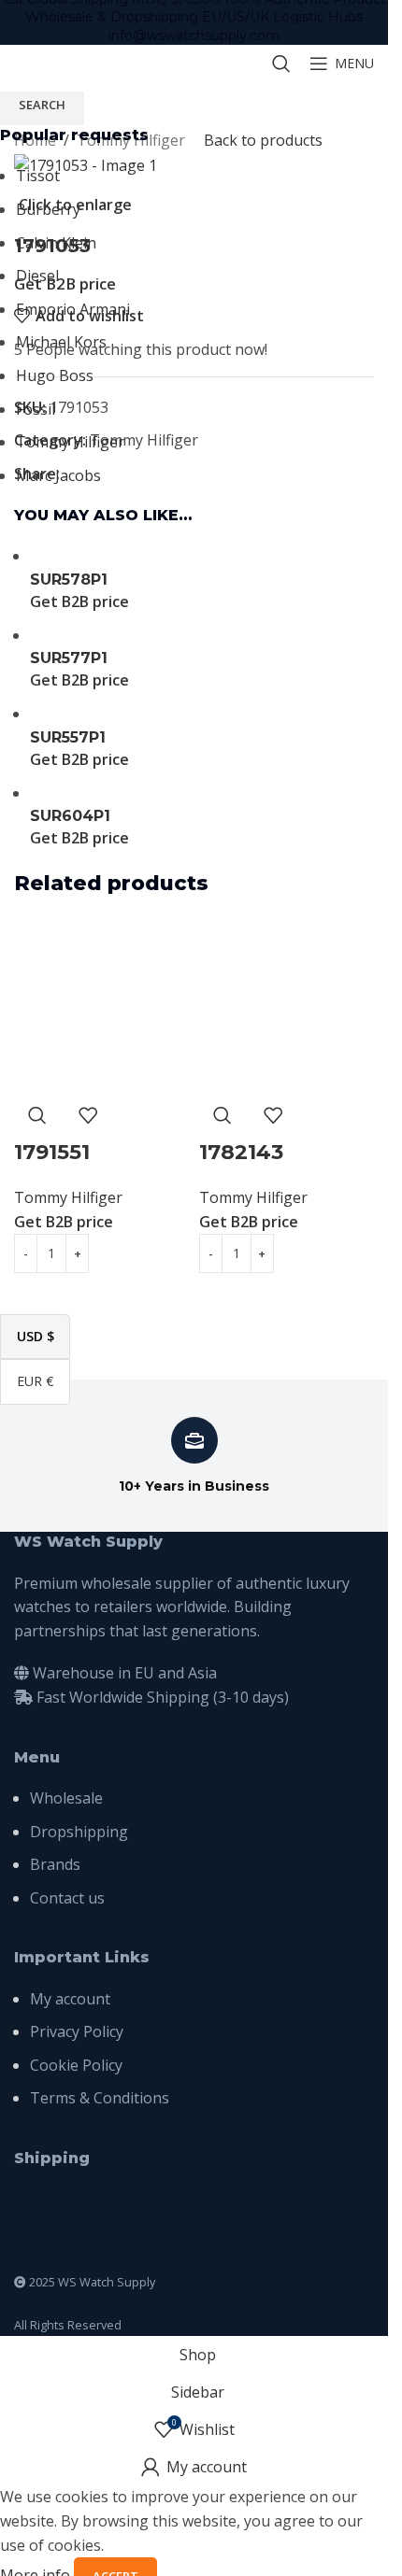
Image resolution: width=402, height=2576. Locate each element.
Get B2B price (64, 1222)
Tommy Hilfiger (68, 1197)
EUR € (43, 1381)
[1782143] (287, 1005)
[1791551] (102, 1005)
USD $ (43, 1335)
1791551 (52, 1152)
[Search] (281, 64)
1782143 (241, 1152)
